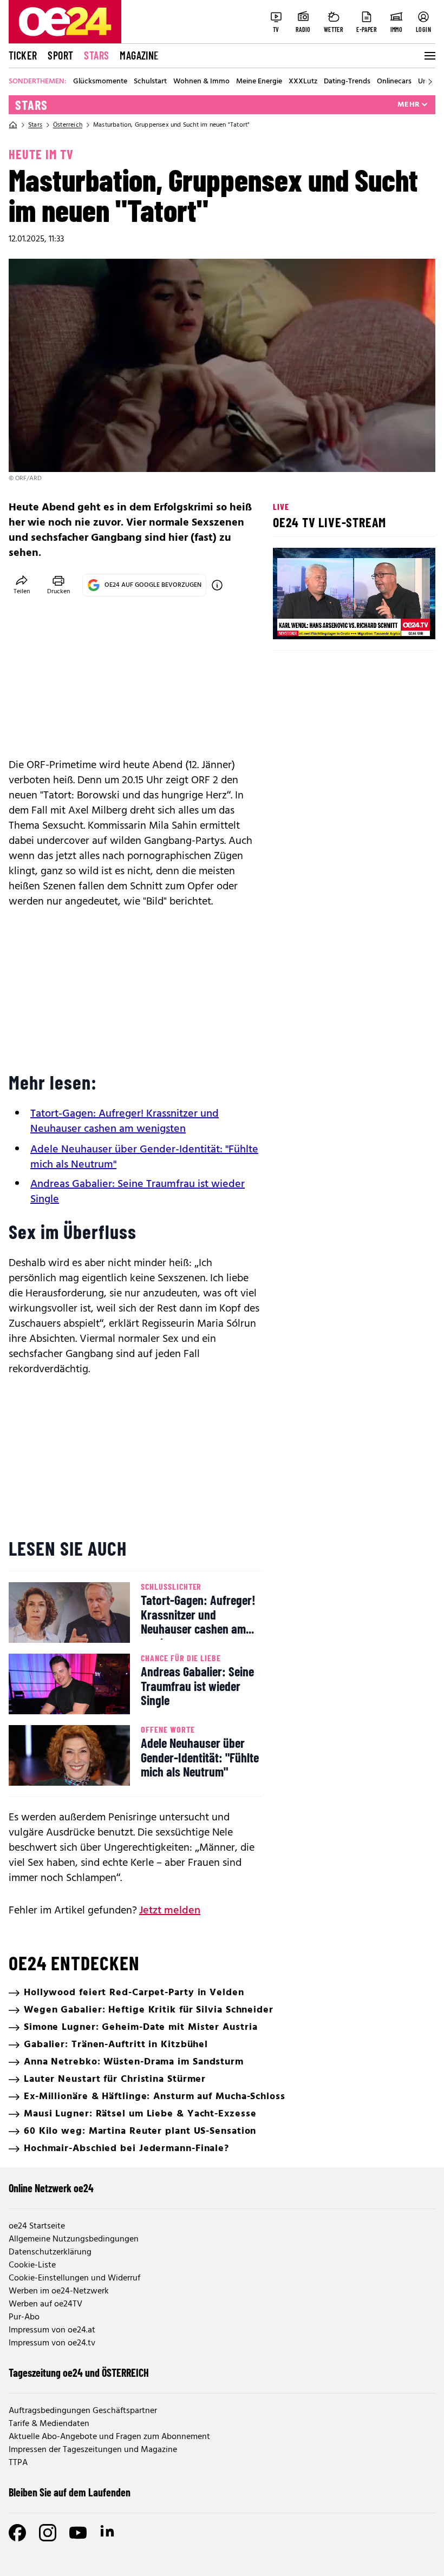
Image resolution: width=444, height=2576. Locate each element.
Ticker (23, 55)
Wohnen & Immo (201, 82)
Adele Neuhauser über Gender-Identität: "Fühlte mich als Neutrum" (144, 1157)
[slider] (326, 622)
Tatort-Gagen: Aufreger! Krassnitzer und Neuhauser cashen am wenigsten (125, 1122)
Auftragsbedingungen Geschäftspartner (83, 2411)
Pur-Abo (24, 2317)
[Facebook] (17, 2533)
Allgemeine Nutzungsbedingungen (74, 2239)
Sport (60, 55)
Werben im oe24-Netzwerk (59, 2291)
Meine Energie (259, 82)
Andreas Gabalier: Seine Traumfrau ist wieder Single (138, 1192)
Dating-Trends (347, 82)
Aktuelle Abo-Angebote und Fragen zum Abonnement (109, 2437)
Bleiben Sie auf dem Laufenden (70, 2492)
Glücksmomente (100, 82)
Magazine (139, 55)
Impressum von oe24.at (52, 2330)
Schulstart (150, 82)
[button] (290, 622)
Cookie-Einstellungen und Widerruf (74, 2278)
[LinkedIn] (108, 2533)
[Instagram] (48, 2533)
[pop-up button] (401, 622)
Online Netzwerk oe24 (51, 2188)
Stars (96, 55)
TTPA (18, 2463)
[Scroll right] (430, 82)
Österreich (68, 125)
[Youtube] (78, 2533)
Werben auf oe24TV (45, 2304)
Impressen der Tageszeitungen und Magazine (93, 2450)
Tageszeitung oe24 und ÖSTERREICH (79, 2372)
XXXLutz (303, 82)
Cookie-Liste (32, 2265)
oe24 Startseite (37, 2226)
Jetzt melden (170, 1911)
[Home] (13, 125)
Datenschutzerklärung (50, 2252)
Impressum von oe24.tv (52, 2343)
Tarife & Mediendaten (49, 2424)
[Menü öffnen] (429, 56)
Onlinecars (394, 82)
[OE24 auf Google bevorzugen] (217, 585)
